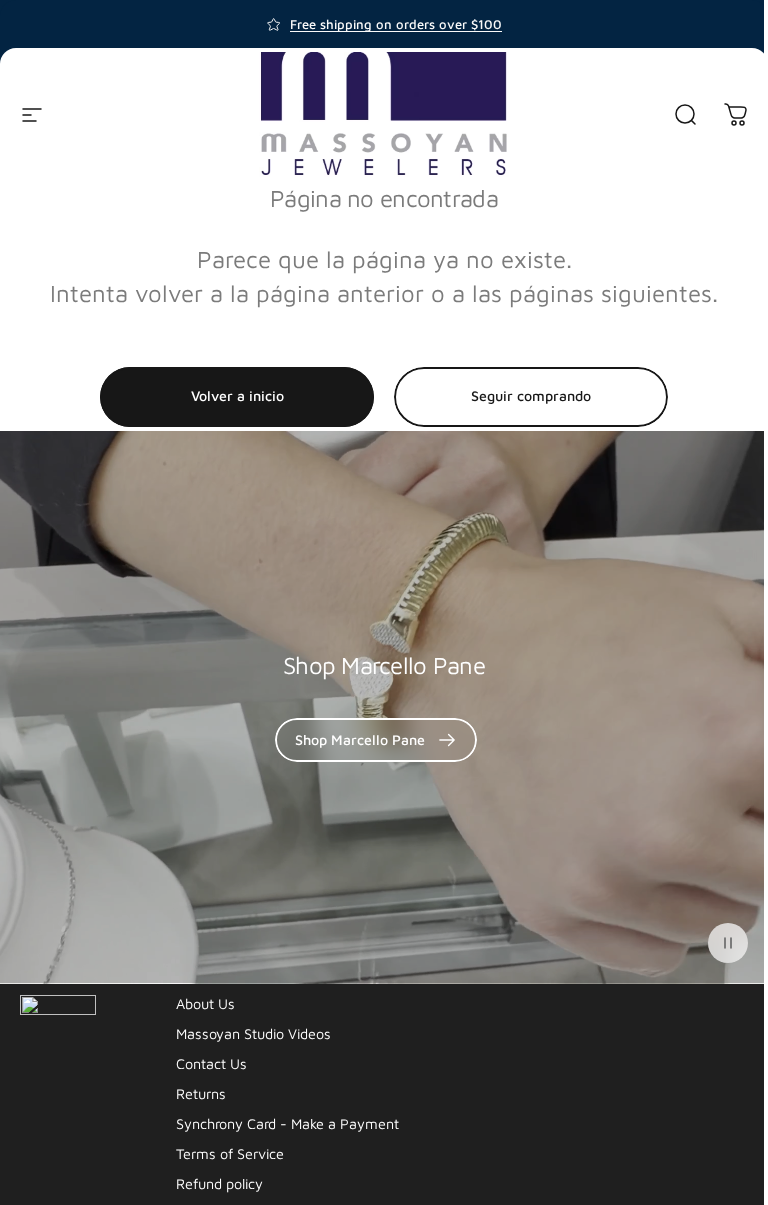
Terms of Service (230, 1153)
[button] (728, 943)
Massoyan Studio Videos (253, 1033)
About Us (205, 1003)
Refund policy (219, 1183)
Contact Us (211, 1063)
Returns (201, 1093)
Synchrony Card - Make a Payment (287, 1123)
